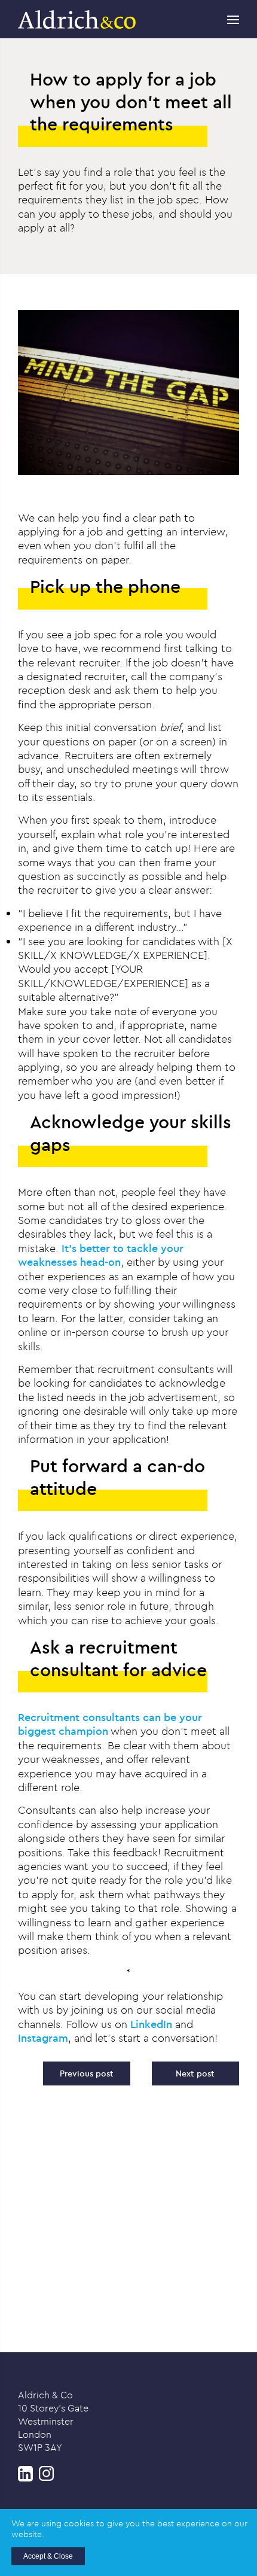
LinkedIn (151, 2024)
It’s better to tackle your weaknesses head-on (101, 1255)
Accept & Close (48, 2556)
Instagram (43, 2038)
